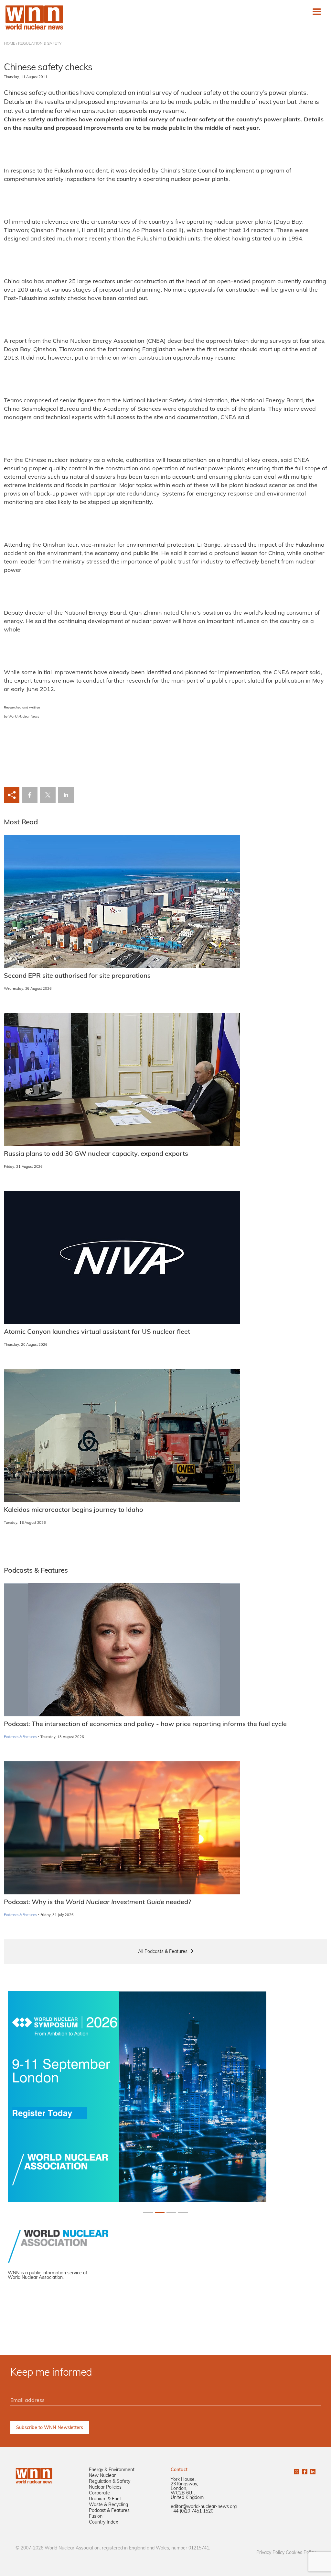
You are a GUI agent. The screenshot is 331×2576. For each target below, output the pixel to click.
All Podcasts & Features (163, 1952)
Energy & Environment (112, 2470)
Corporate (99, 2493)
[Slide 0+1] (148, 2212)
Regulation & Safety (110, 2482)
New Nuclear (102, 2476)
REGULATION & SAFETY (40, 44)
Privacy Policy (270, 2553)
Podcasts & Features (20, 1737)
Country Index (103, 2522)
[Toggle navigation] (317, 12)
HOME (10, 44)
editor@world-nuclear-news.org (204, 2507)
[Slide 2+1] (171, 2212)
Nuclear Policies (105, 2487)
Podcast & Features (109, 2511)
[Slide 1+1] (160, 2212)
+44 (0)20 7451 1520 (192, 2511)
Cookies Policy (301, 2553)
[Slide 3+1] (183, 2212)
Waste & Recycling (108, 2505)
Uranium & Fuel (105, 2499)
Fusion (96, 2517)
